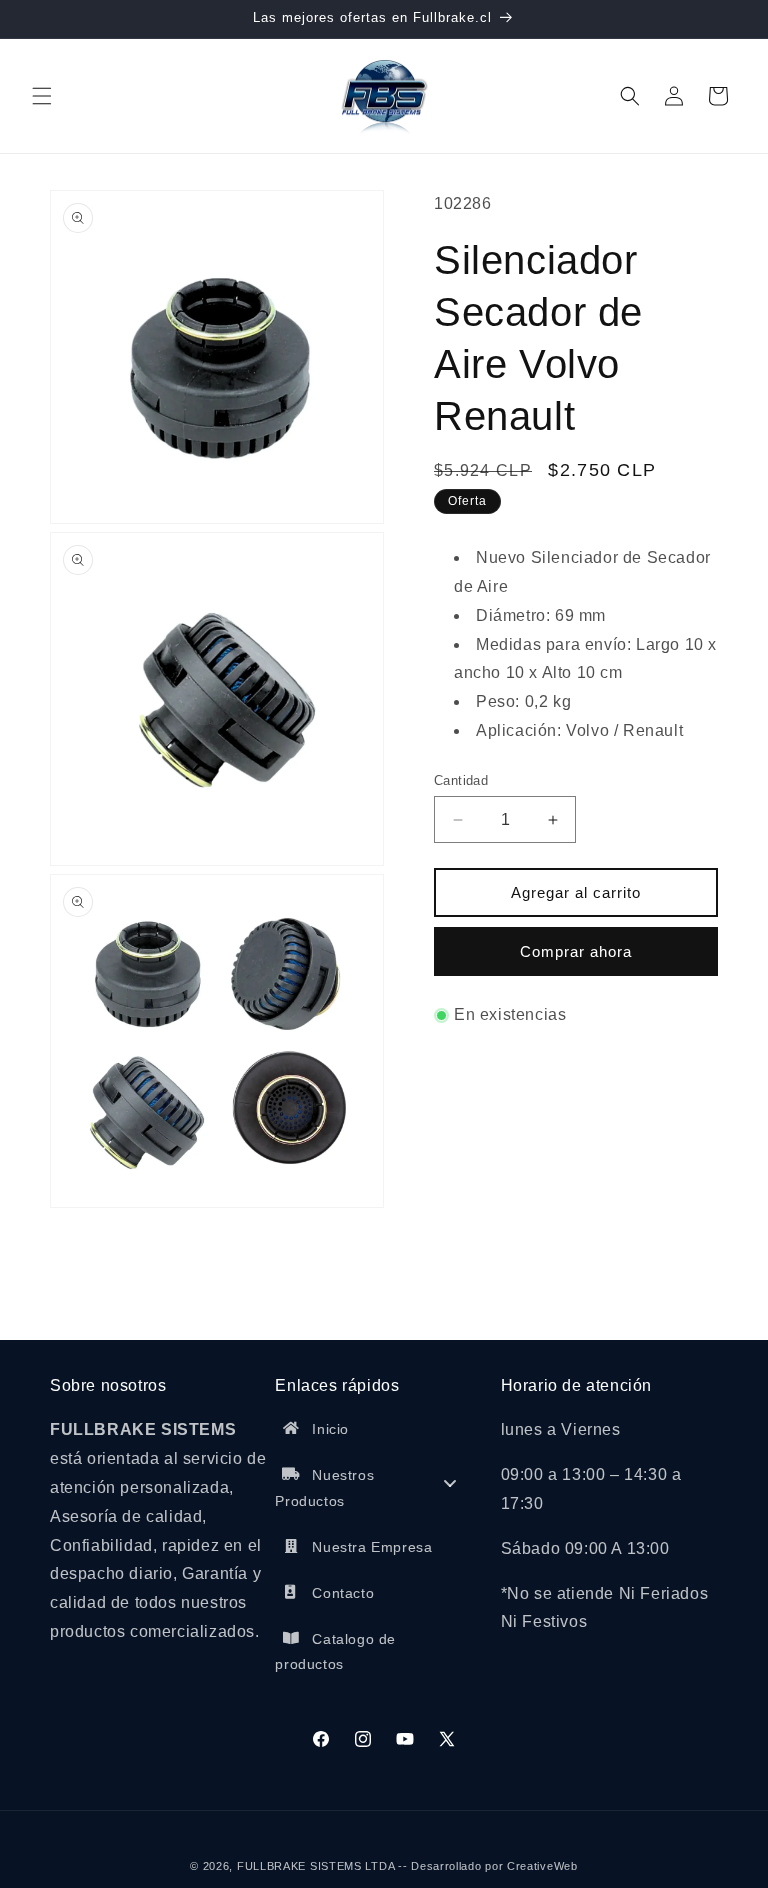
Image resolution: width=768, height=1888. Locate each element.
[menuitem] (376, 1434)
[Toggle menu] (450, 1483)
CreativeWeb (542, 1866)
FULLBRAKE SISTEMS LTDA (315, 1866)
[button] (42, 96)
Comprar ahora (576, 951)
